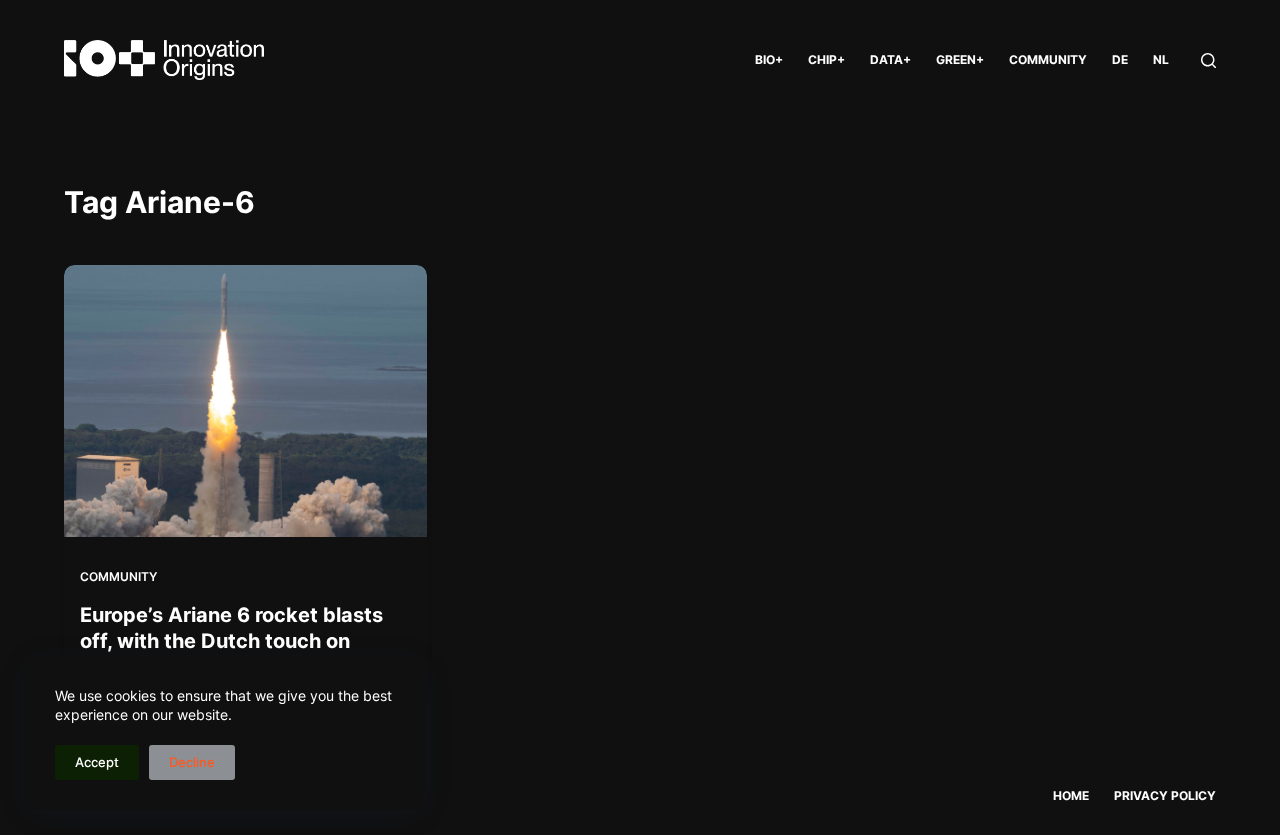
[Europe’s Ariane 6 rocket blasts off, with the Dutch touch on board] (245, 401)
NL (1161, 59)
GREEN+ (960, 59)
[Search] (1208, 60)
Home (1071, 795)
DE (1120, 59)
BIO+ (769, 59)
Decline (192, 762)
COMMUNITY (1048, 59)
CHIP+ (826, 59)
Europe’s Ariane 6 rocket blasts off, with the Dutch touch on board (231, 641)
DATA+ (890, 59)
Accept (97, 762)
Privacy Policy (1165, 795)
